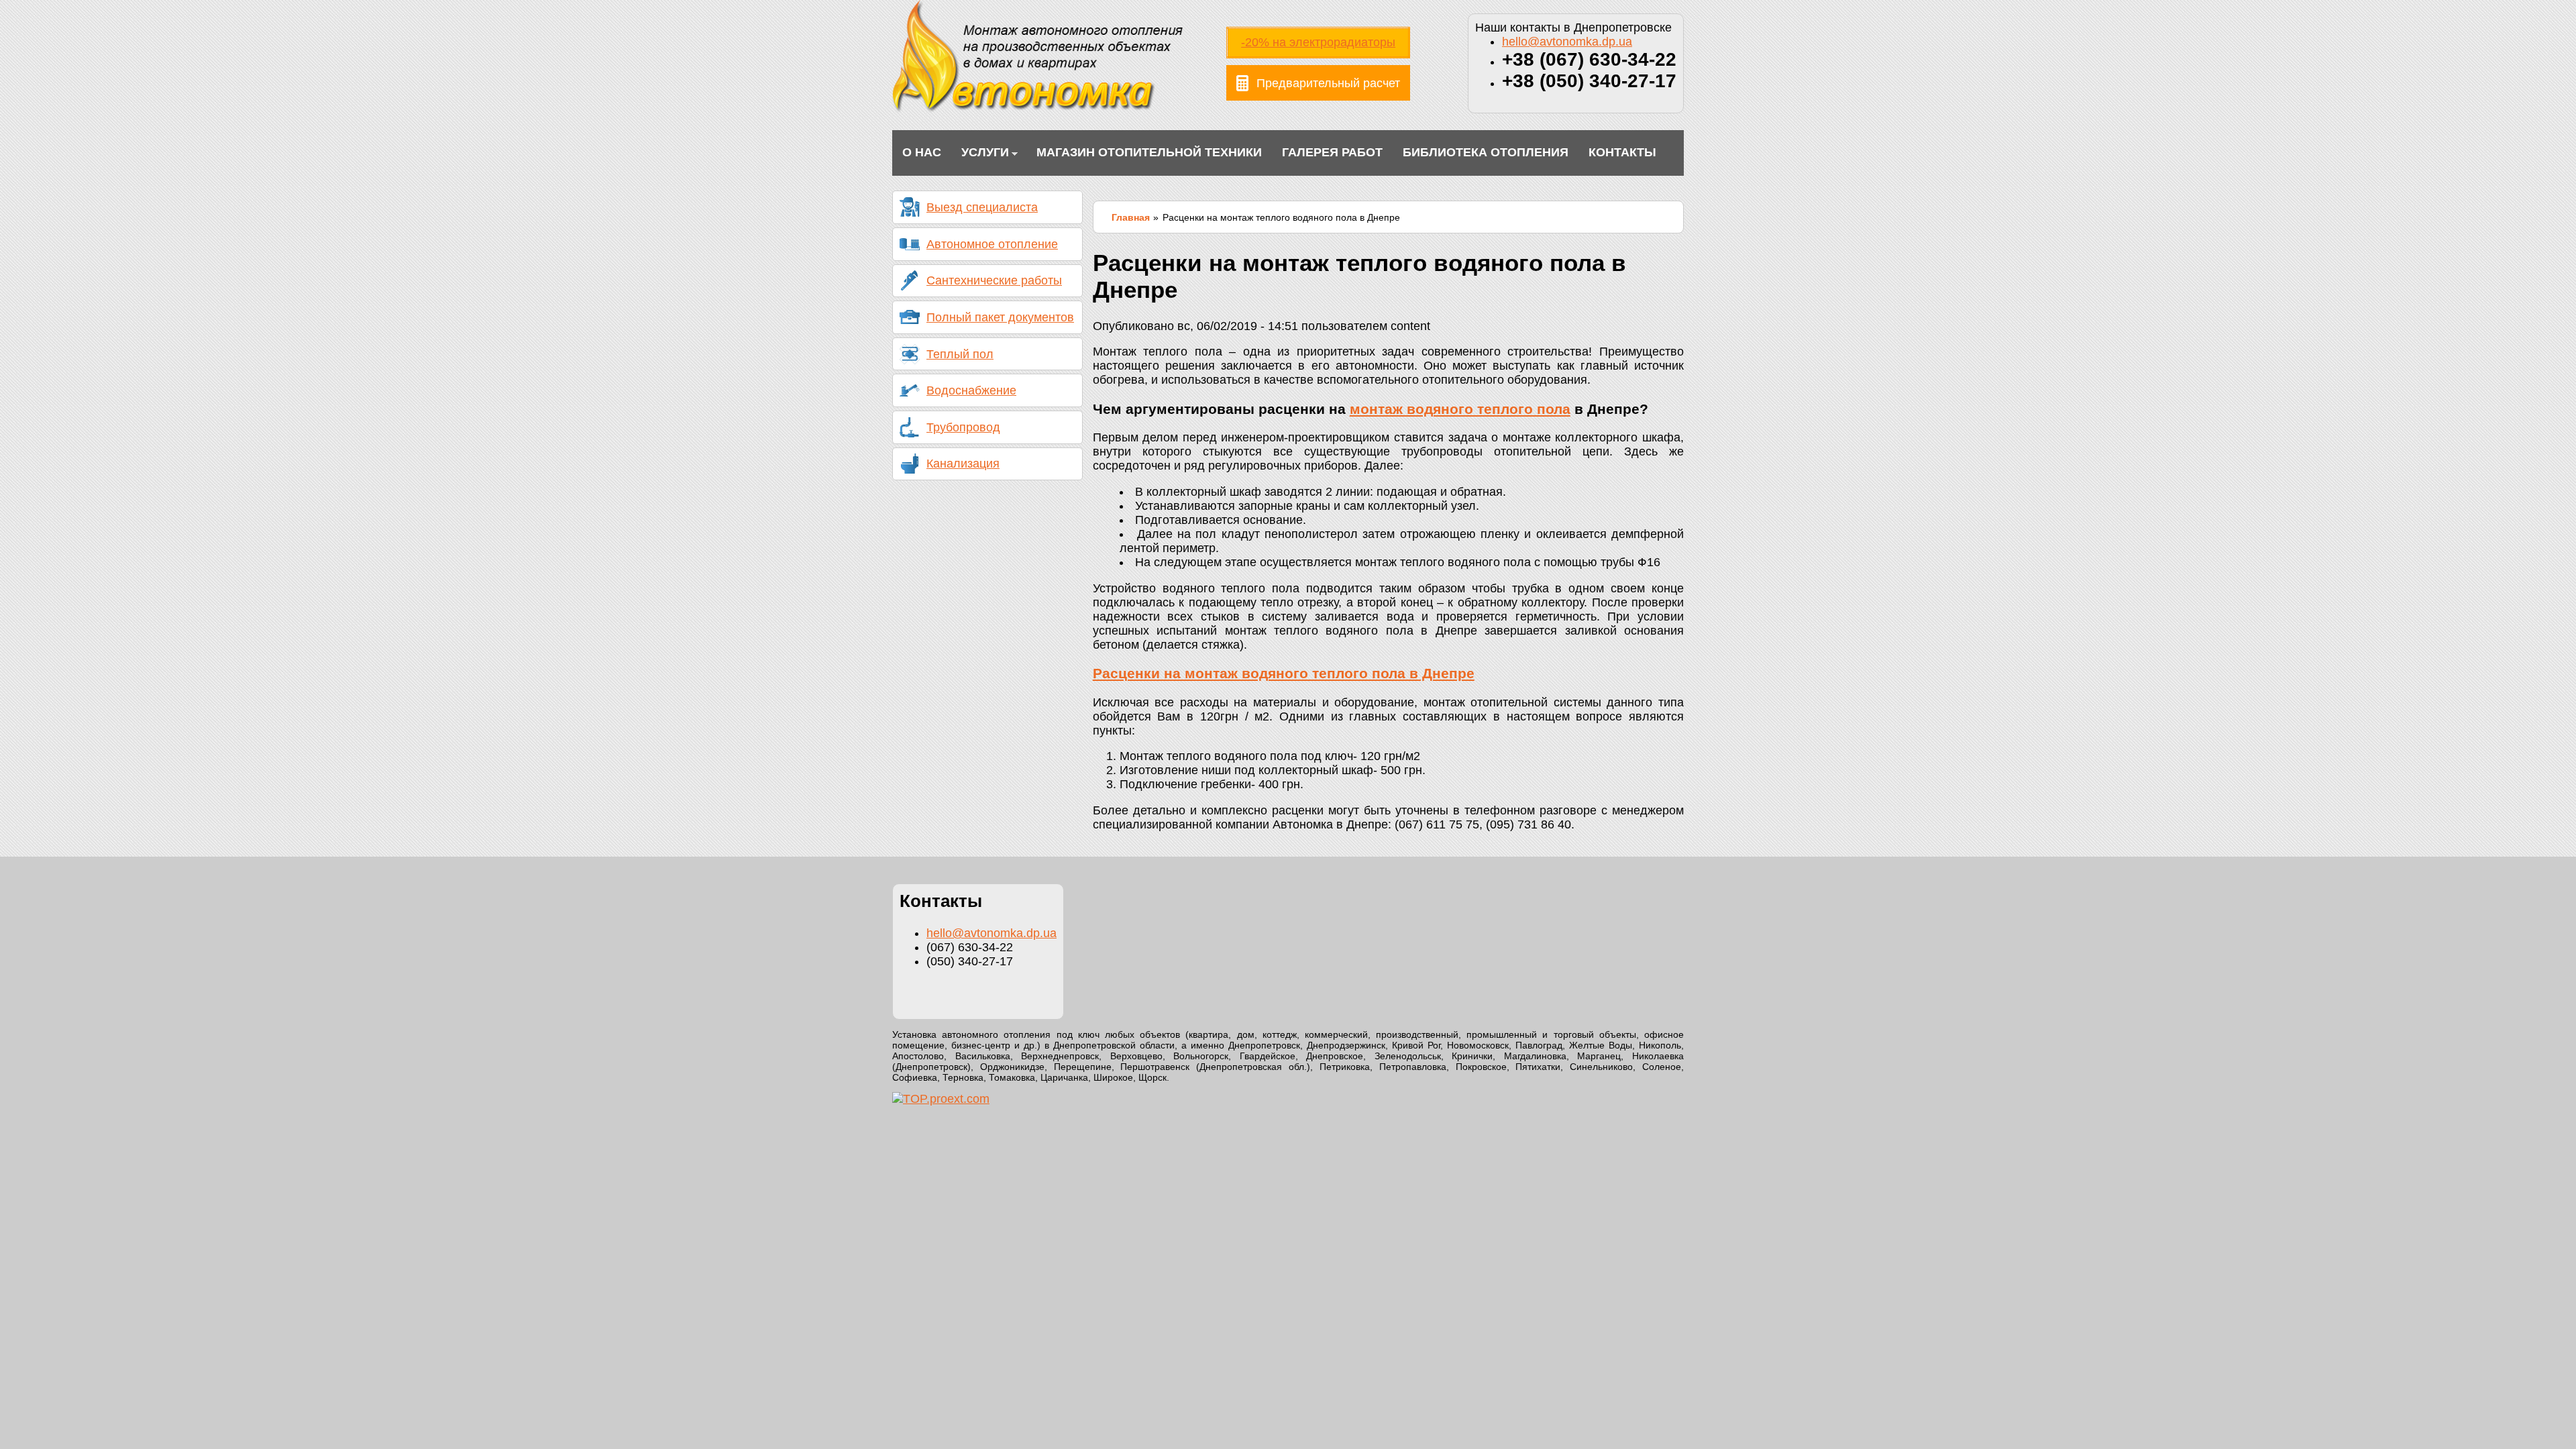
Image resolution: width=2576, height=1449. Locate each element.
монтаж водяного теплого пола (1460, 409)
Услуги (980, 154)
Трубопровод (963, 427)
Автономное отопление (992, 244)
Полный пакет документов (1000, 317)
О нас (922, 152)
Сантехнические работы (994, 280)
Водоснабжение (971, 390)
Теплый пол (960, 354)
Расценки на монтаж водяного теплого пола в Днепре (1284, 673)
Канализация (963, 464)
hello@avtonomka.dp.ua (1567, 42)
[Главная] (1037, 109)
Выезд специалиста (982, 207)
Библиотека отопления (1486, 152)
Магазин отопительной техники (1149, 152)
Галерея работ (1332, 152)
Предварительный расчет (1328, 83)
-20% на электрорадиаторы (1318, 42)
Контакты (1622, 152)
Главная (1131, 217)
